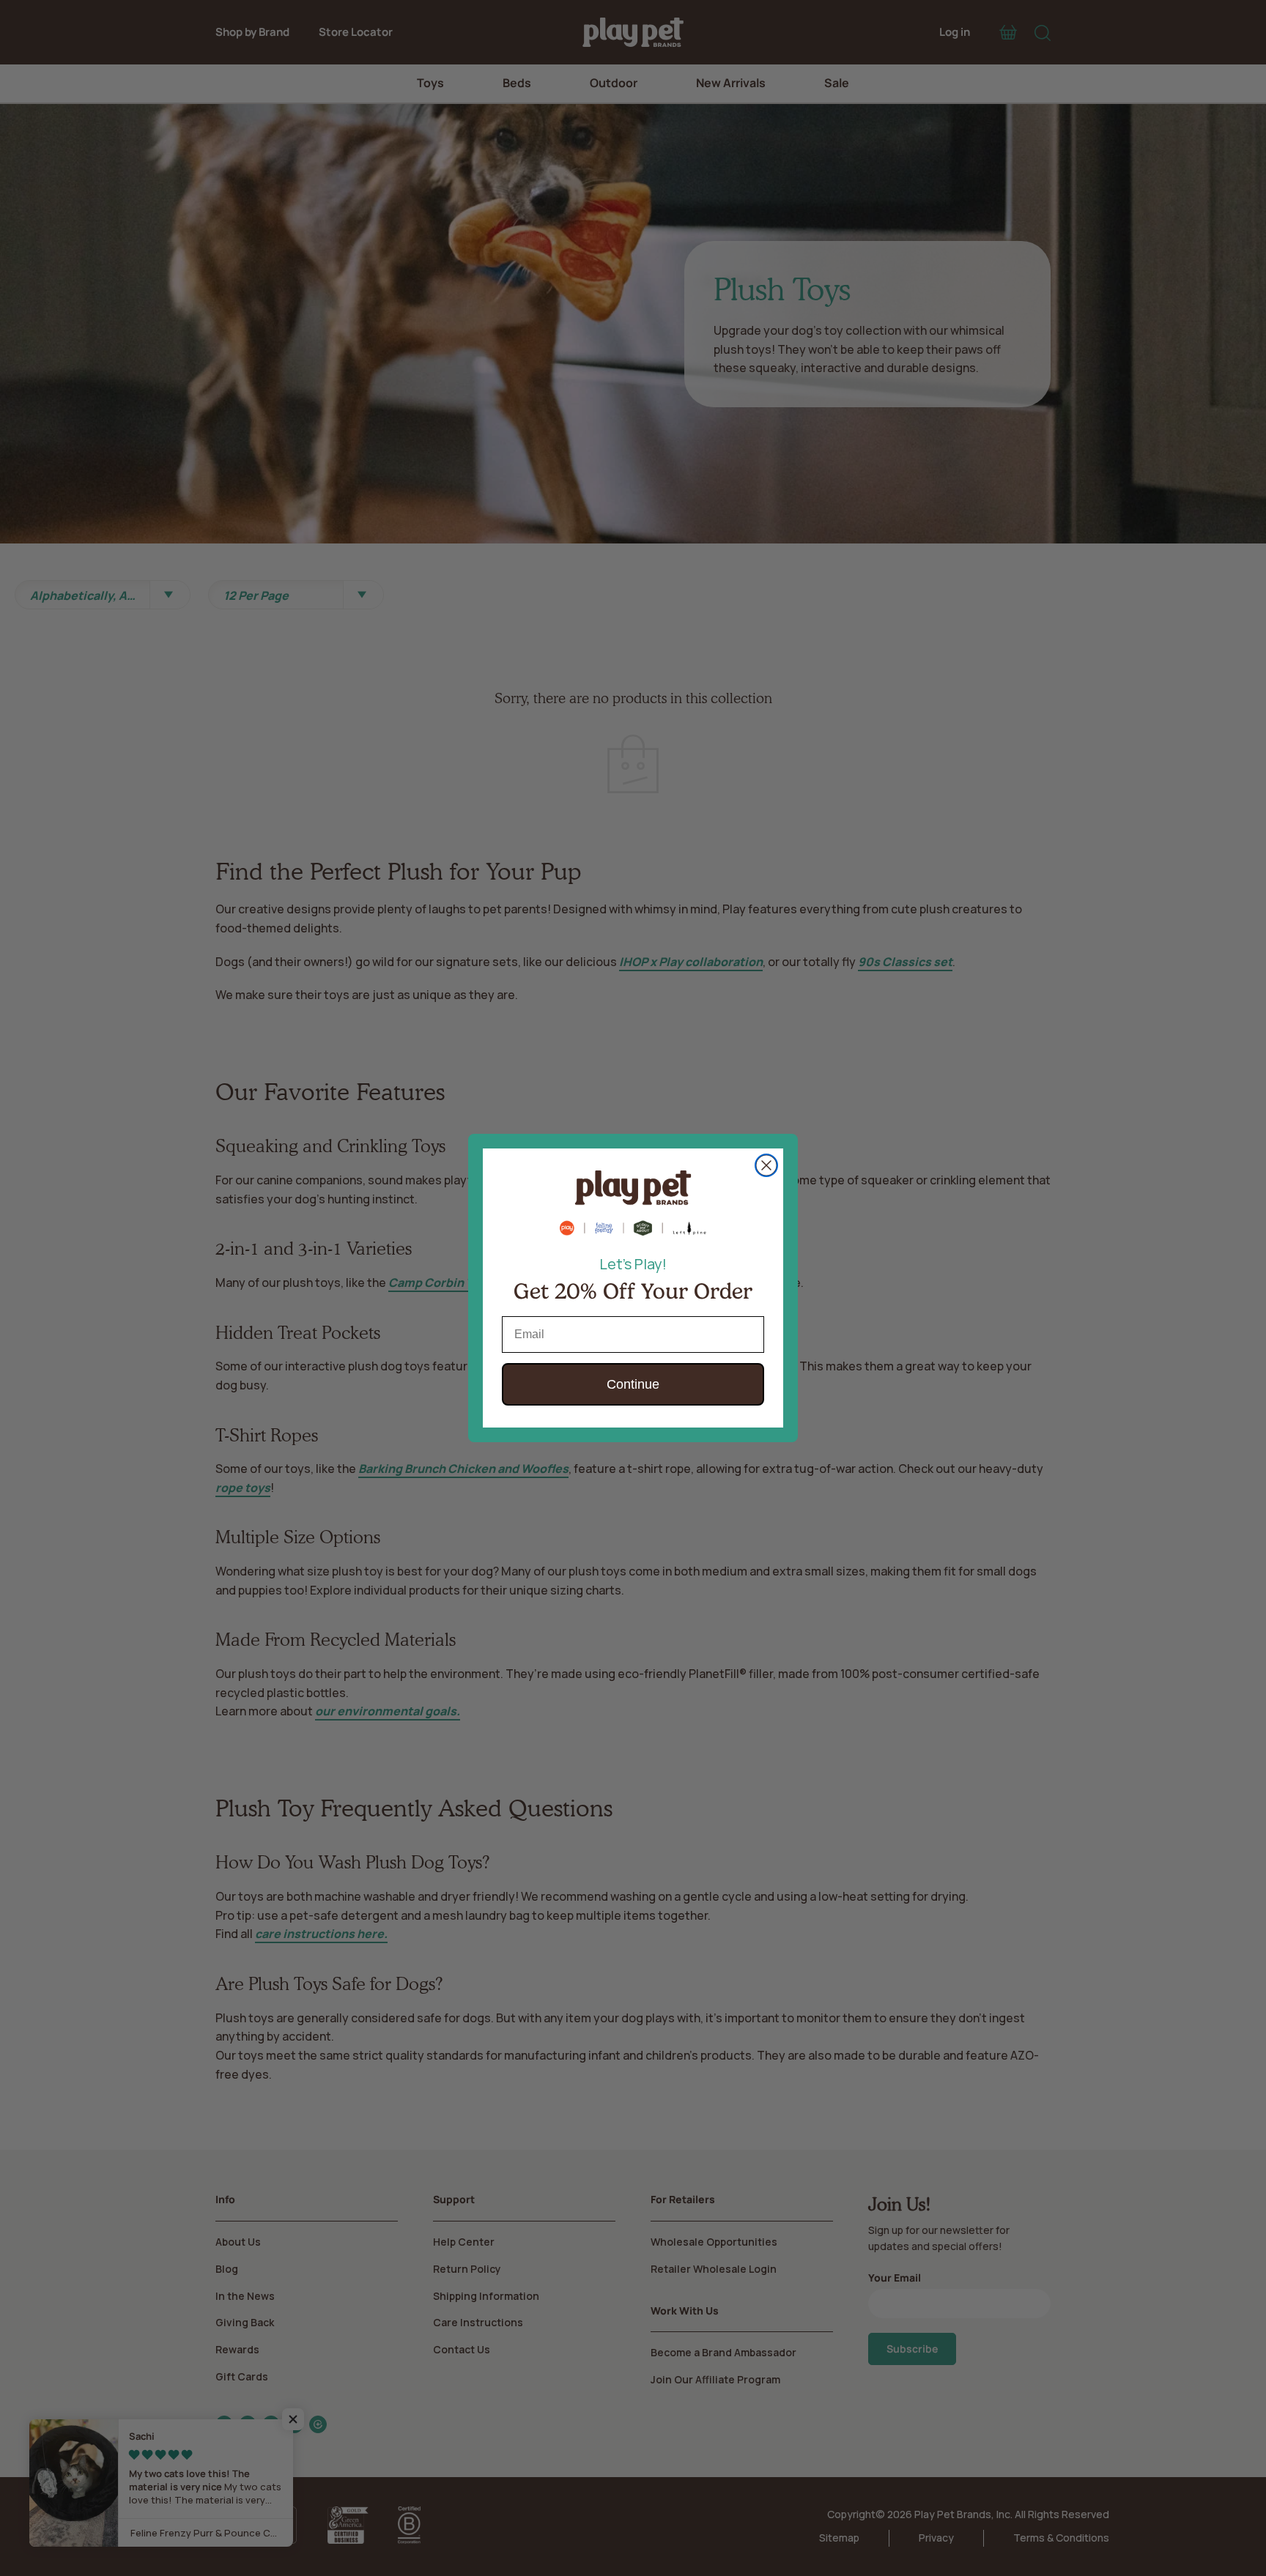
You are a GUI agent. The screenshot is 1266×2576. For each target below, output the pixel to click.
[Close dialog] (766, 1165)
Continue (633, 1384)
